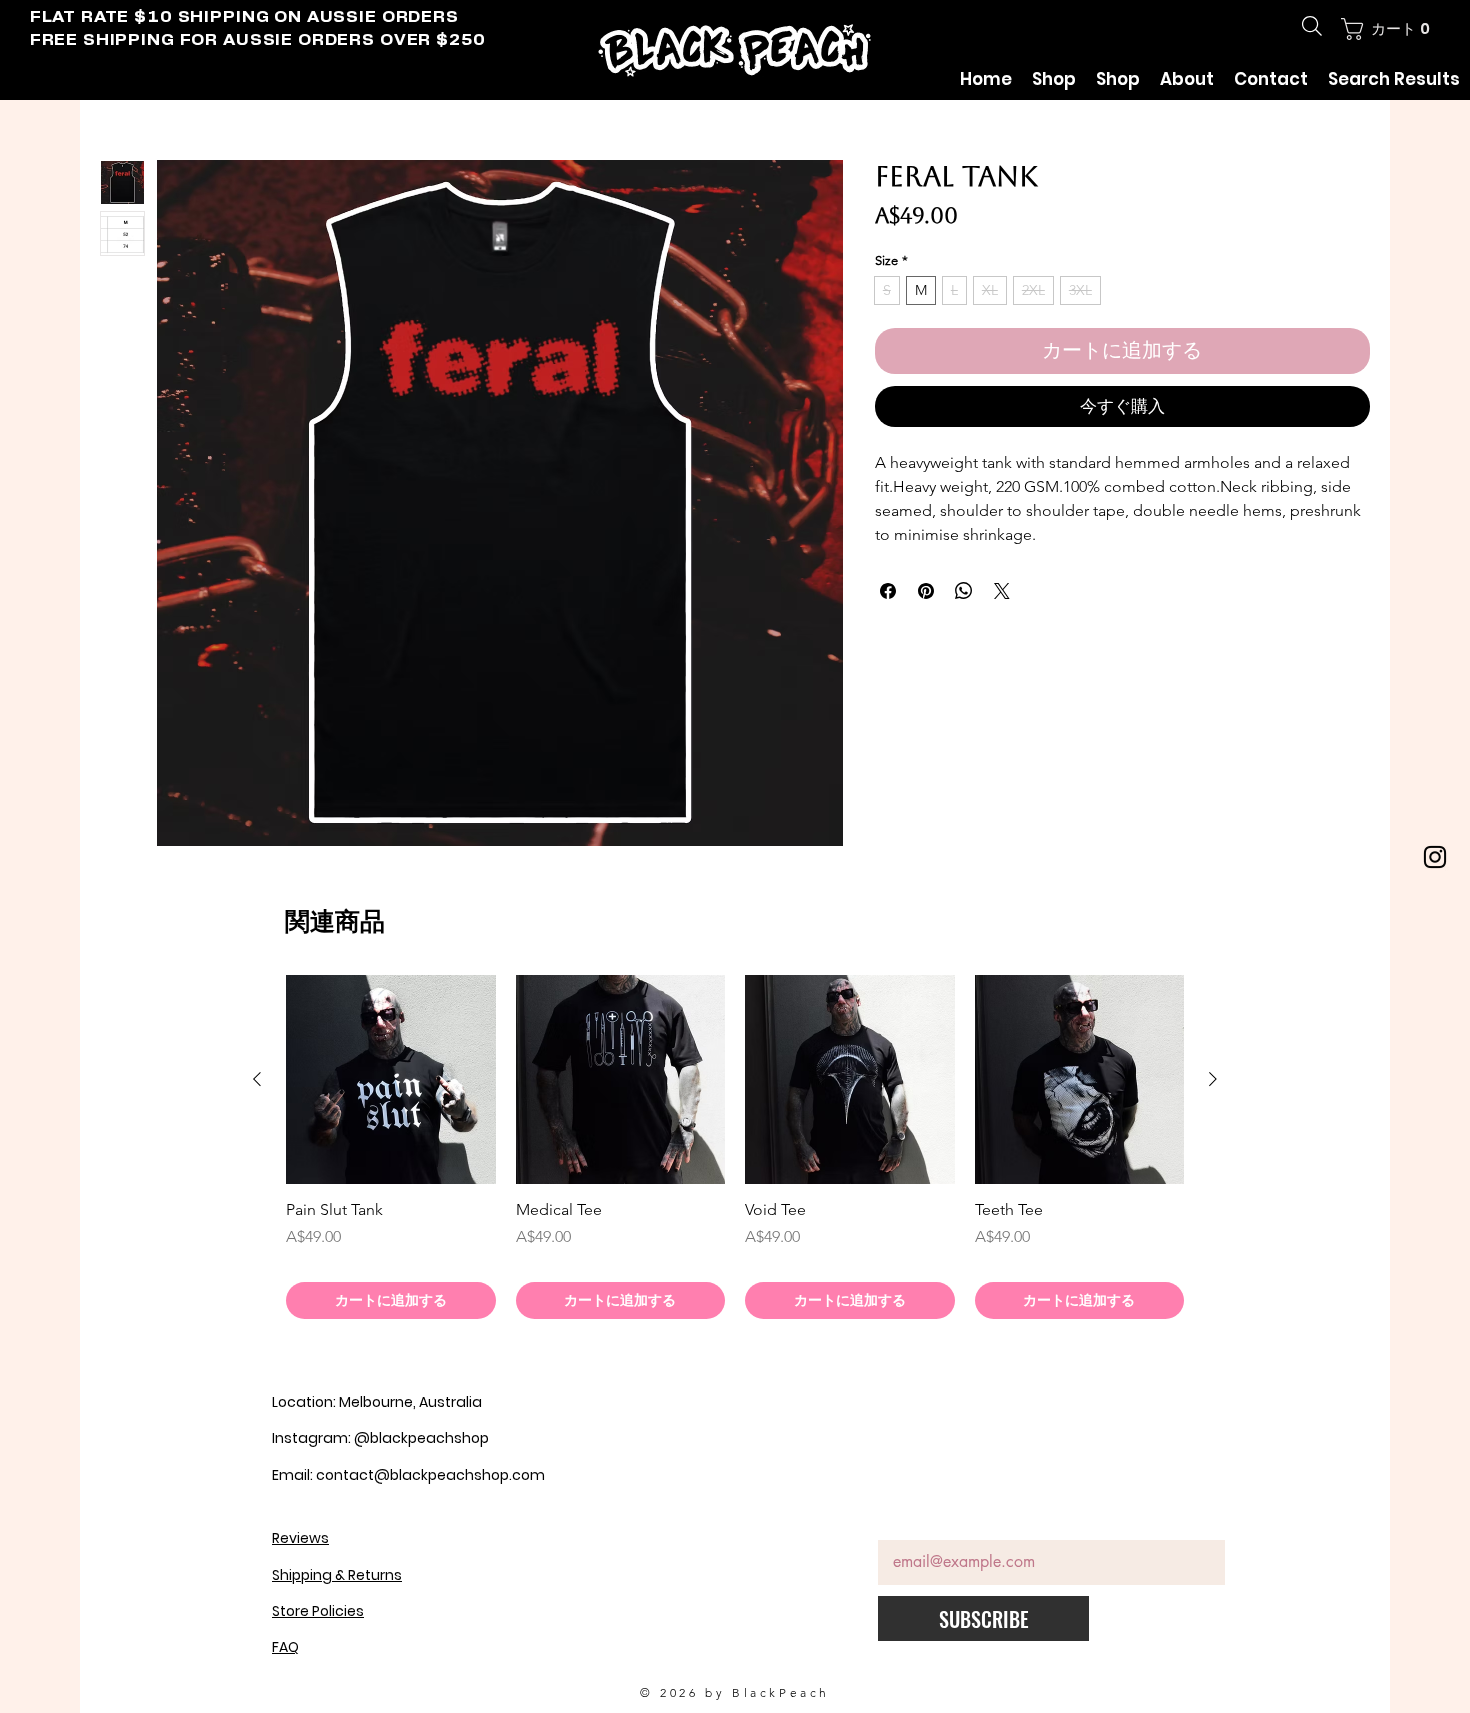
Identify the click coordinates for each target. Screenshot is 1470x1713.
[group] (735, 1150)
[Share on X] (1002, 594)
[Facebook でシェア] (888, 594)
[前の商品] (257, 1082)
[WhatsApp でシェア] (964, 594)
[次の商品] (1213, 1082)
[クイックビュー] (391, 1083)
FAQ (285, 1650)
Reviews (300, 1541)
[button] (1387, 29)
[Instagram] (1435, 857)
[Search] (1312, 26)
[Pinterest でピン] (926, 594)
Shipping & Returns (337, 1578)
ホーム (124, 126)
